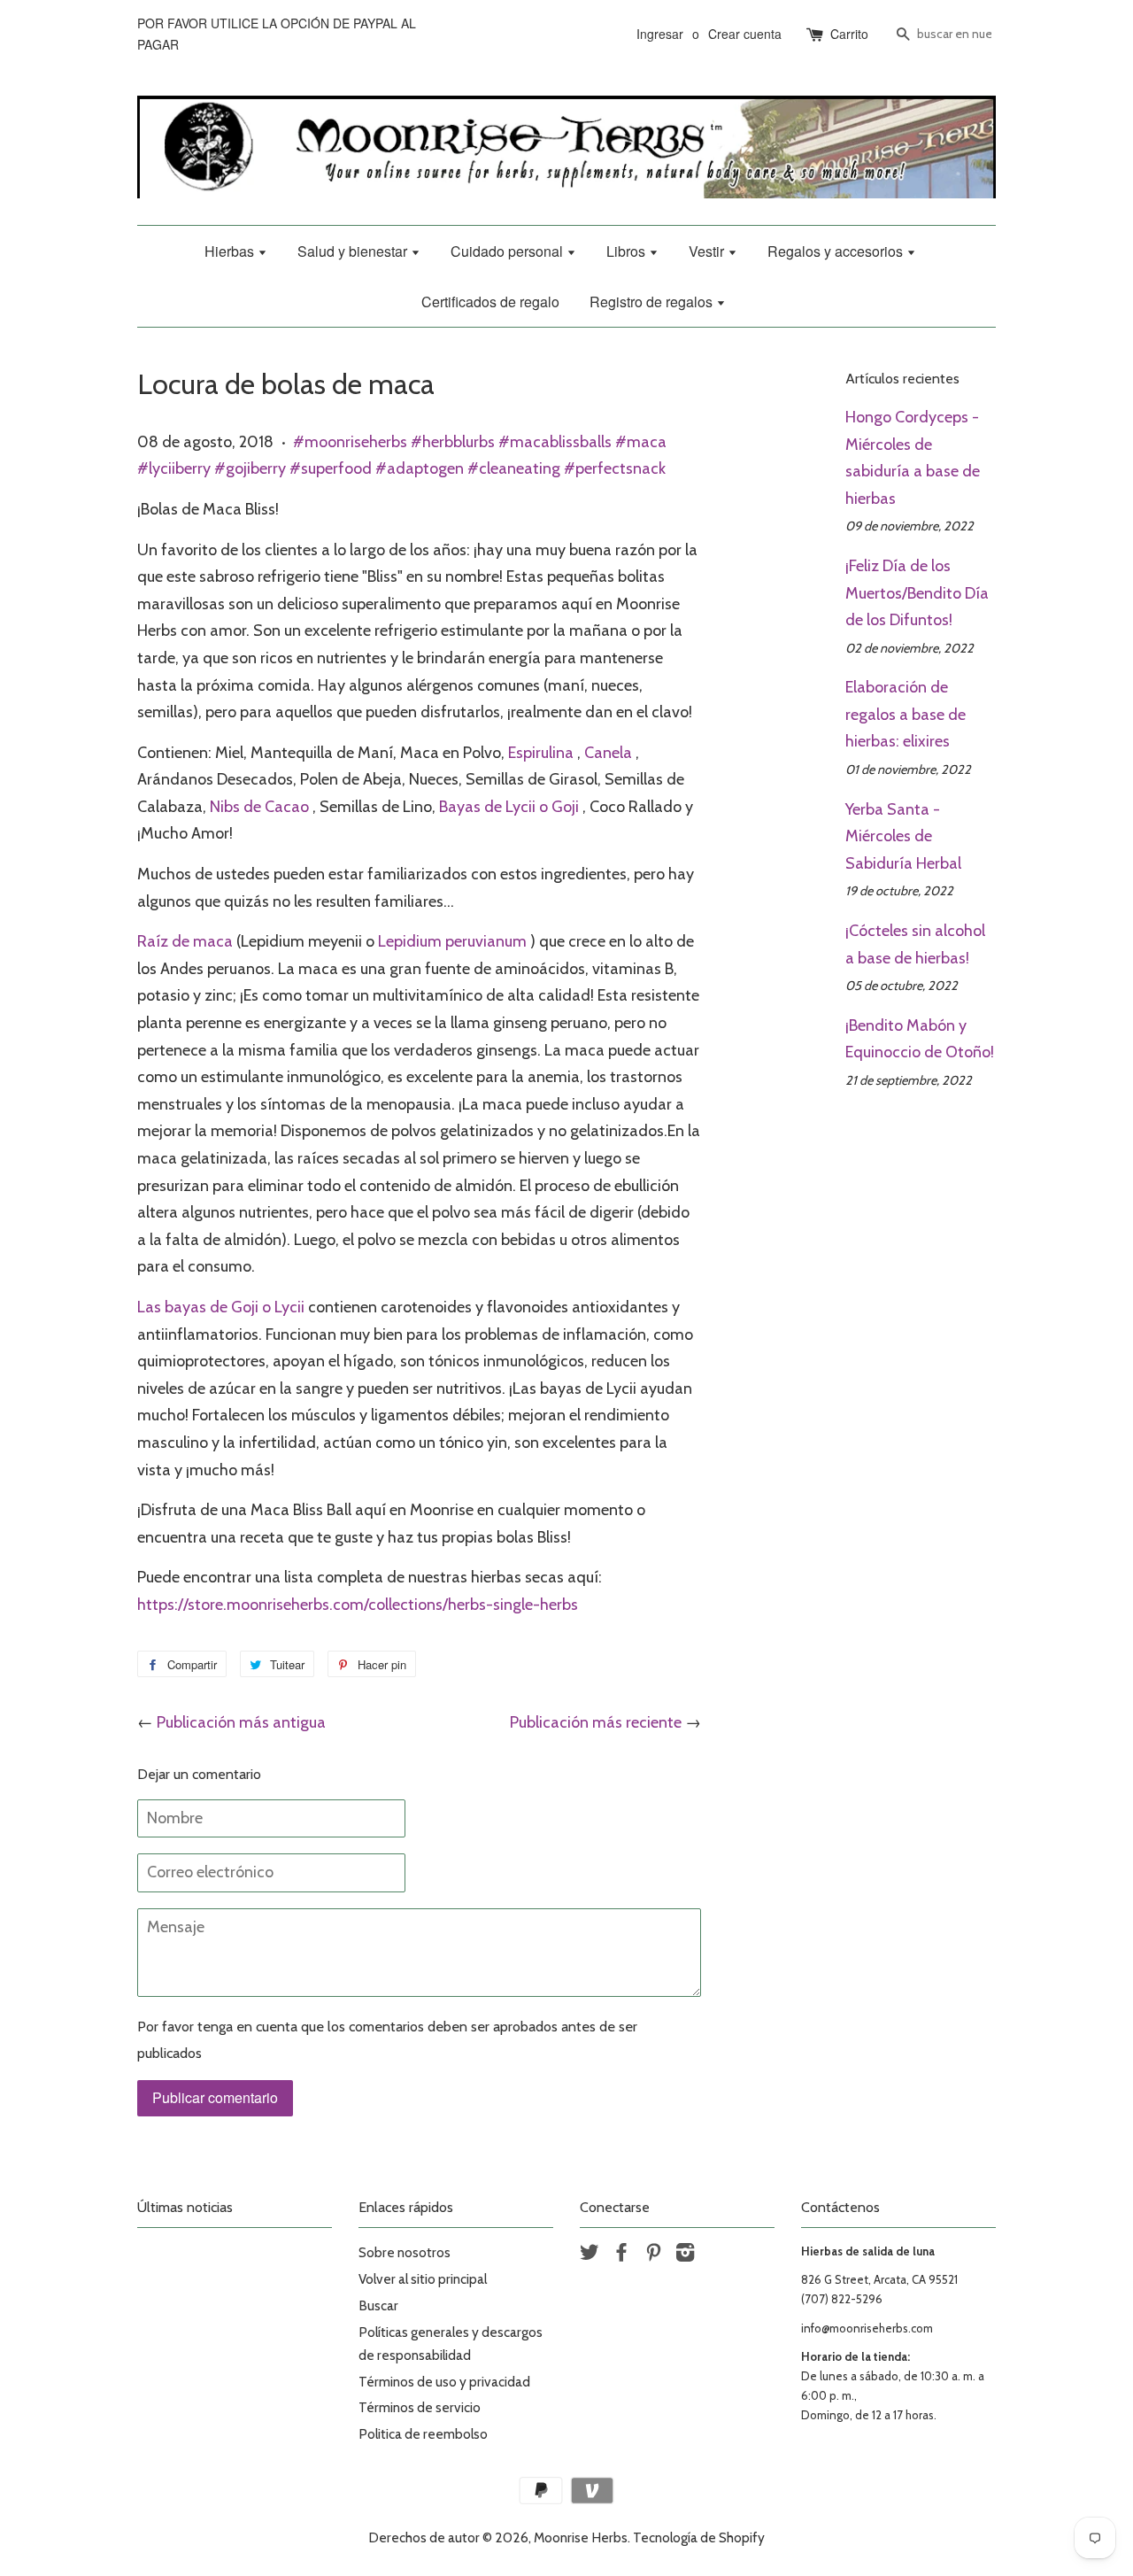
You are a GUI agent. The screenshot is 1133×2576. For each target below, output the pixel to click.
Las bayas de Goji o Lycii (221, 1307)
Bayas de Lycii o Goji (509, 807)
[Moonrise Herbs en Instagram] (685, 2255)
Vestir (708, 251)
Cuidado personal (509, 251)
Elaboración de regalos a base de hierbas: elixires (906, 714)
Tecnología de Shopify (699, 2537)
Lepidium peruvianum (452, 941)
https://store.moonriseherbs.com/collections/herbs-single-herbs (358, 1605)
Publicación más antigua (241, 1722)
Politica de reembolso (423, 2434)
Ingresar (660, 34)
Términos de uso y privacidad (444, 2382)
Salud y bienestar (354, 251)
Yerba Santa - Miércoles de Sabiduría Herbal (903, 836)
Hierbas (231, 251)
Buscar (378, 2305)
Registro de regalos (653, 302)
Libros (628, 251)
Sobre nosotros (405, 2252)
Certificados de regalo (490, 302)
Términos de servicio (420, 2407)
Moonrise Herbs (581, 2537)
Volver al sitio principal (423, 2279)
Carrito (849, 34)
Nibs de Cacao (259, 807)
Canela (608, 753)
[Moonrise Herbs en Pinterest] (653, 2255)
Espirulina (541, 753)
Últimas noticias (185, 2207)
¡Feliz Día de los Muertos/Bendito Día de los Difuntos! (917, 593)
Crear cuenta (745, 34)
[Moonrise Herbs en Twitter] (590, 2255)
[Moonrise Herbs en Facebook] (621, 2255)
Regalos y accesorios (837, 251)
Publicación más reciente (596, 1722)
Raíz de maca (185, 941)
